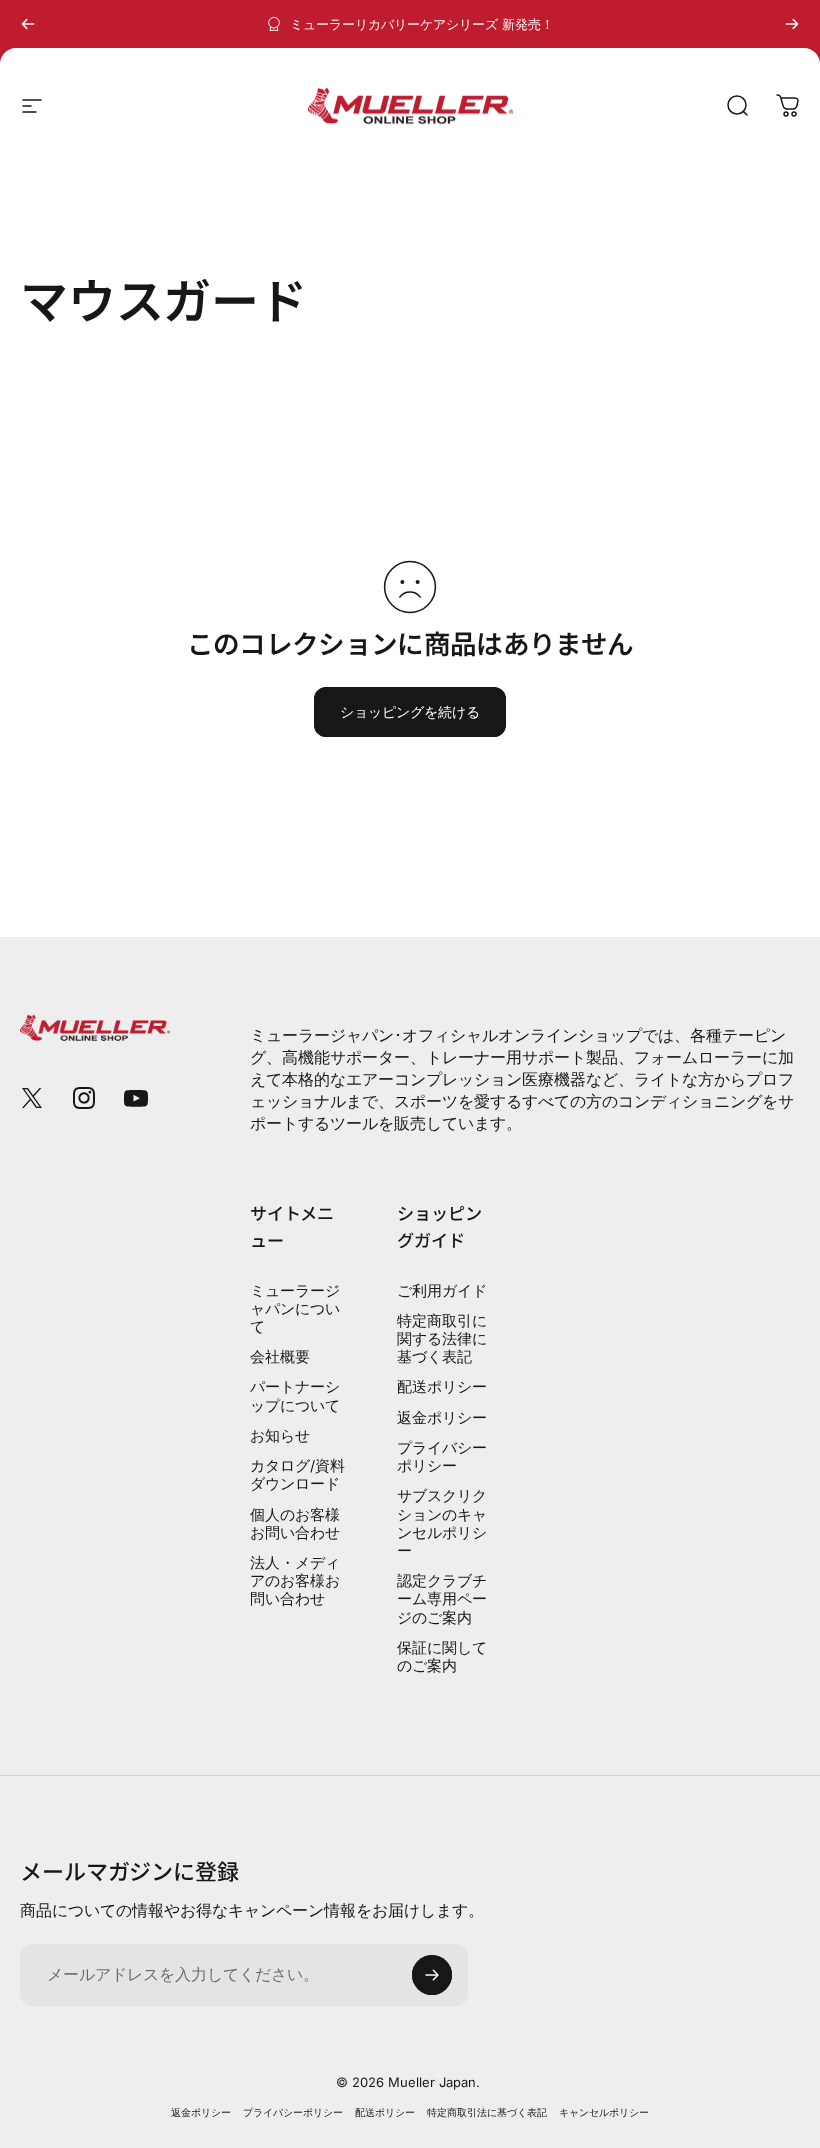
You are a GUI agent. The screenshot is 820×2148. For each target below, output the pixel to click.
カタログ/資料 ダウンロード (297, 1475)
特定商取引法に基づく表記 (487, 2112)
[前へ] (28, 24)
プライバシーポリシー (442, 1457)
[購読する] (432, 1975)
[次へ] (792, 24)
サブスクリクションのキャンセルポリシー (442, 1523)
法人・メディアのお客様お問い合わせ (295, 1581)
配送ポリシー (442, 1387)
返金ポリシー (442, 1418)
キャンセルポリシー (604, 2112)
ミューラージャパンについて (295, 1309)
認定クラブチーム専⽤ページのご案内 (442, 1599)
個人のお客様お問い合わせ (295, 1524)
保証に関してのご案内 (442, 1657)
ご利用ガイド (442, 1291)
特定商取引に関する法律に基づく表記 (442, 1339)
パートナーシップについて (295, 1396)
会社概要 (280, 1357)
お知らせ (280, 1436)
